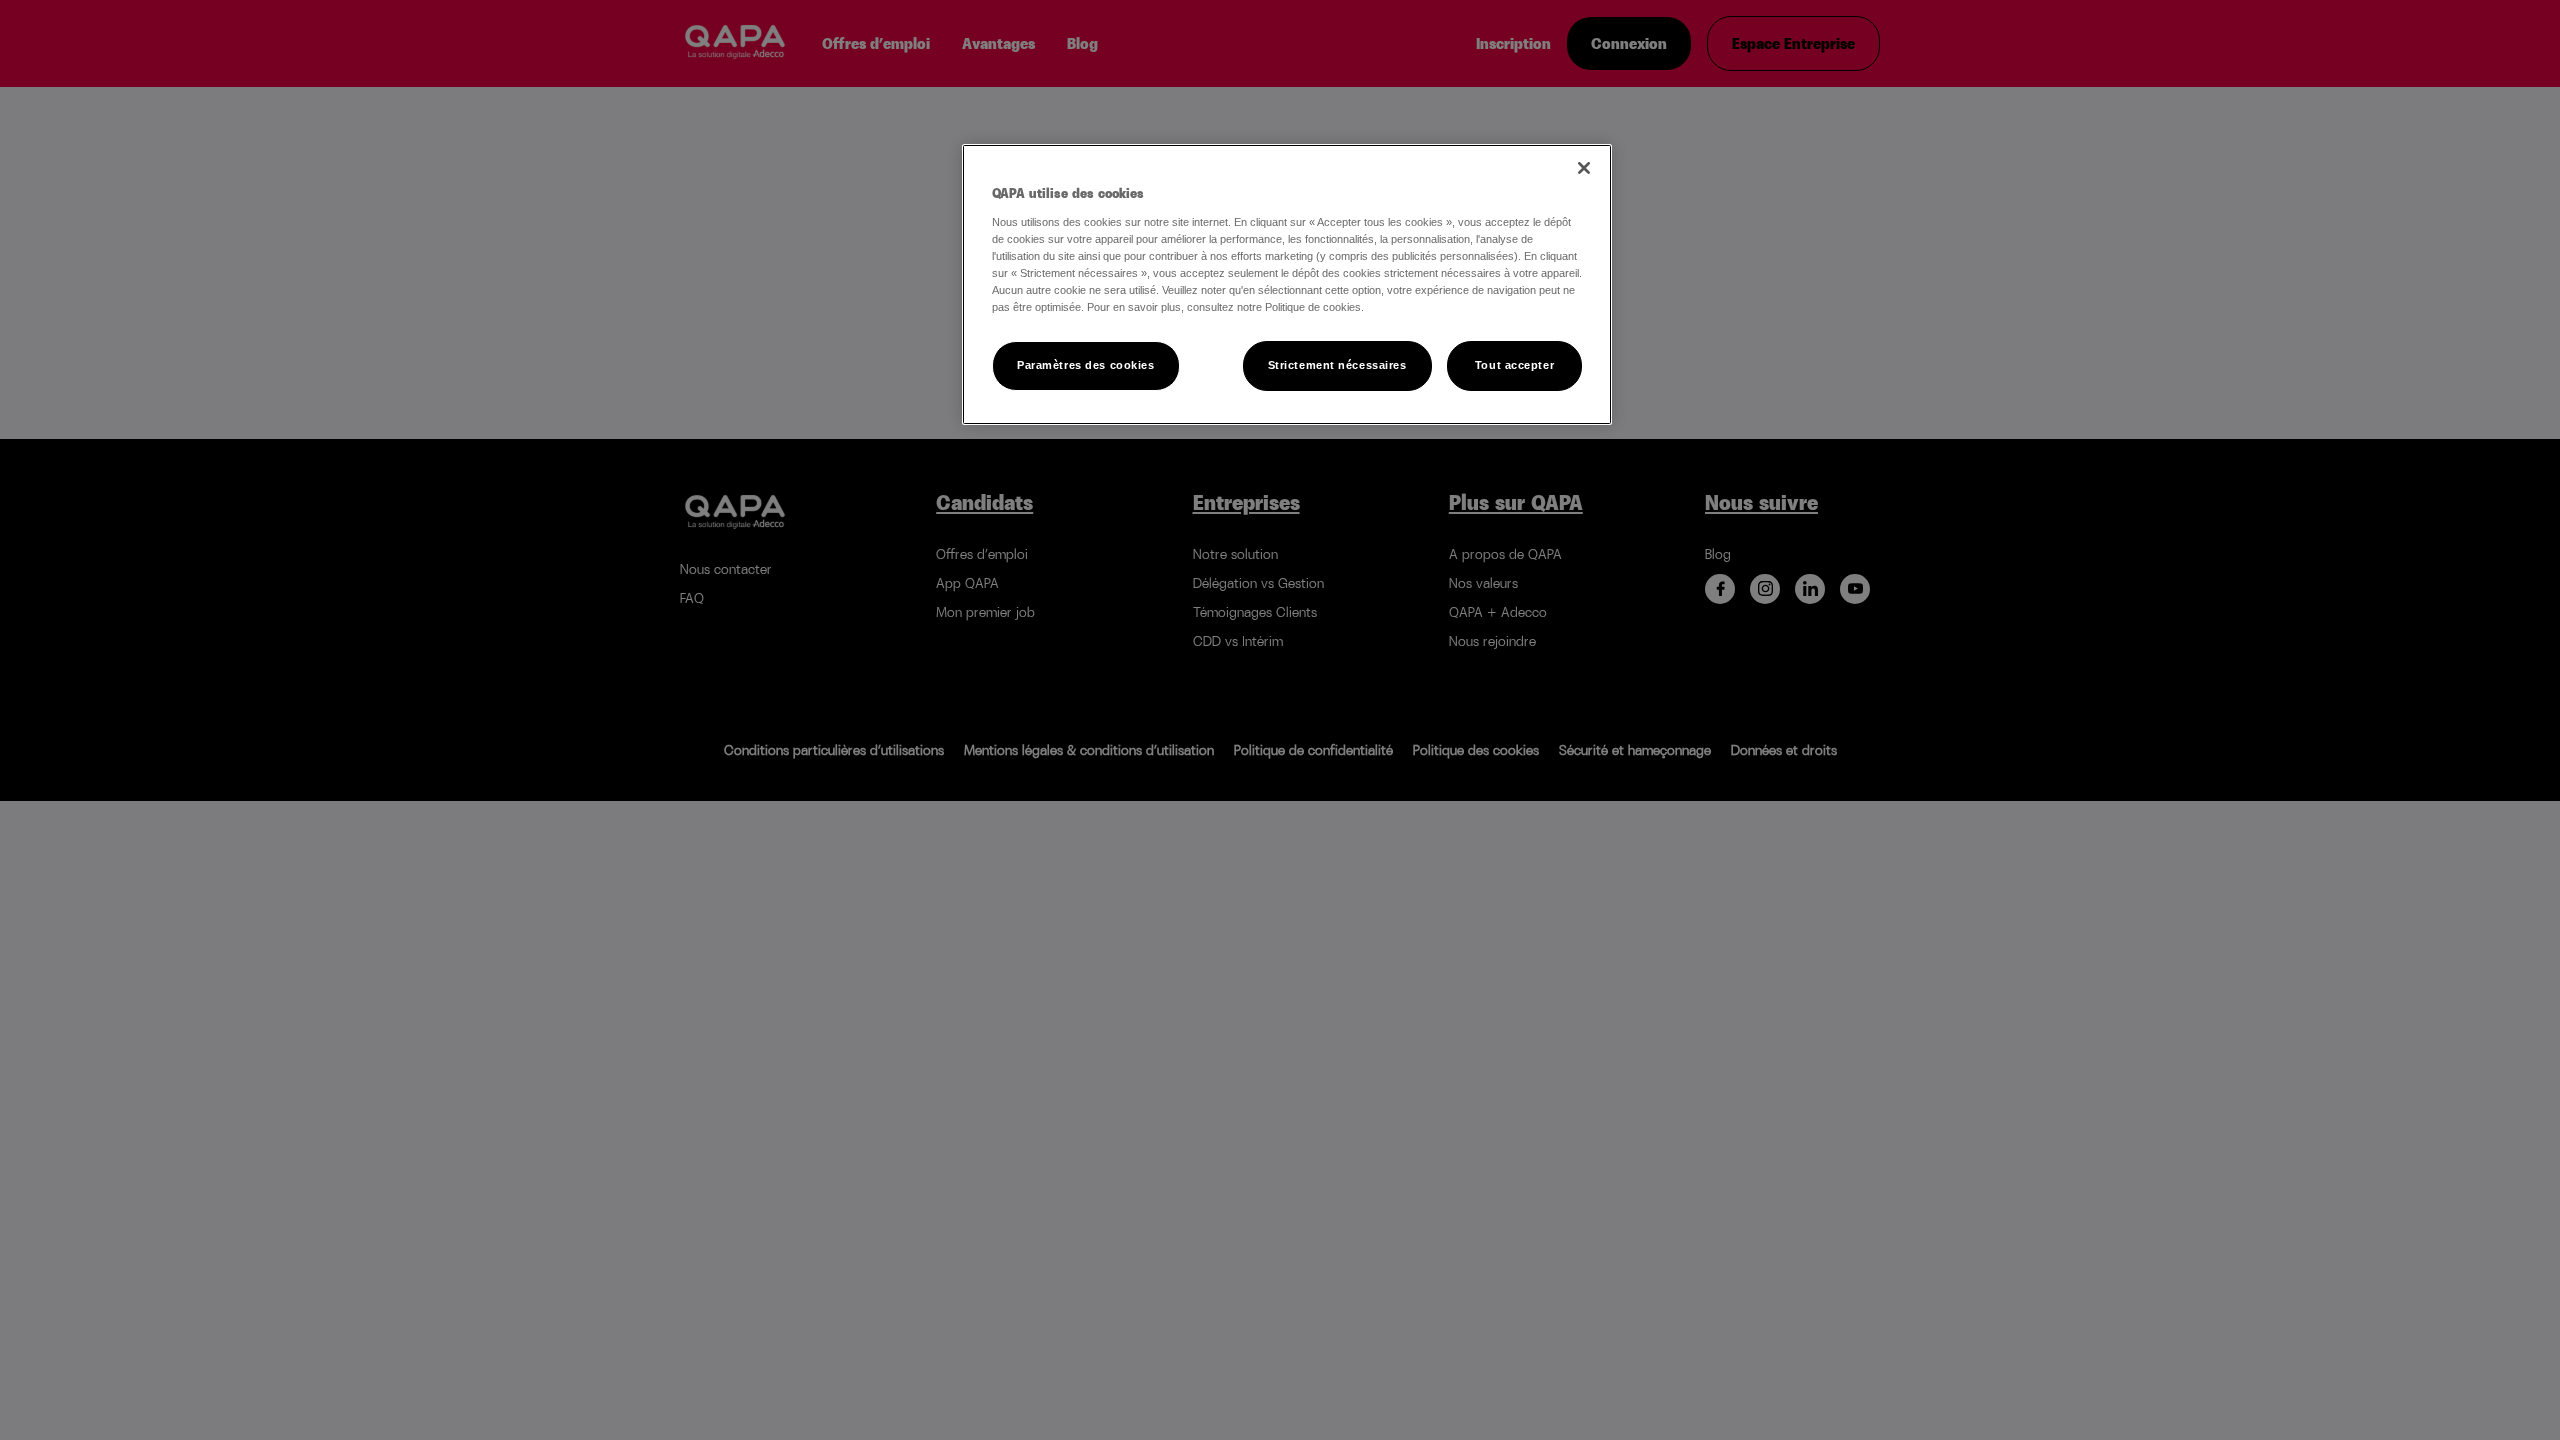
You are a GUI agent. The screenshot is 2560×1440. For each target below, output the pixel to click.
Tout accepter (1514, 365)
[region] (1287, 284)
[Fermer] (1584, 168)
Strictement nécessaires (1337, 365)
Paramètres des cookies (1086, 365)
